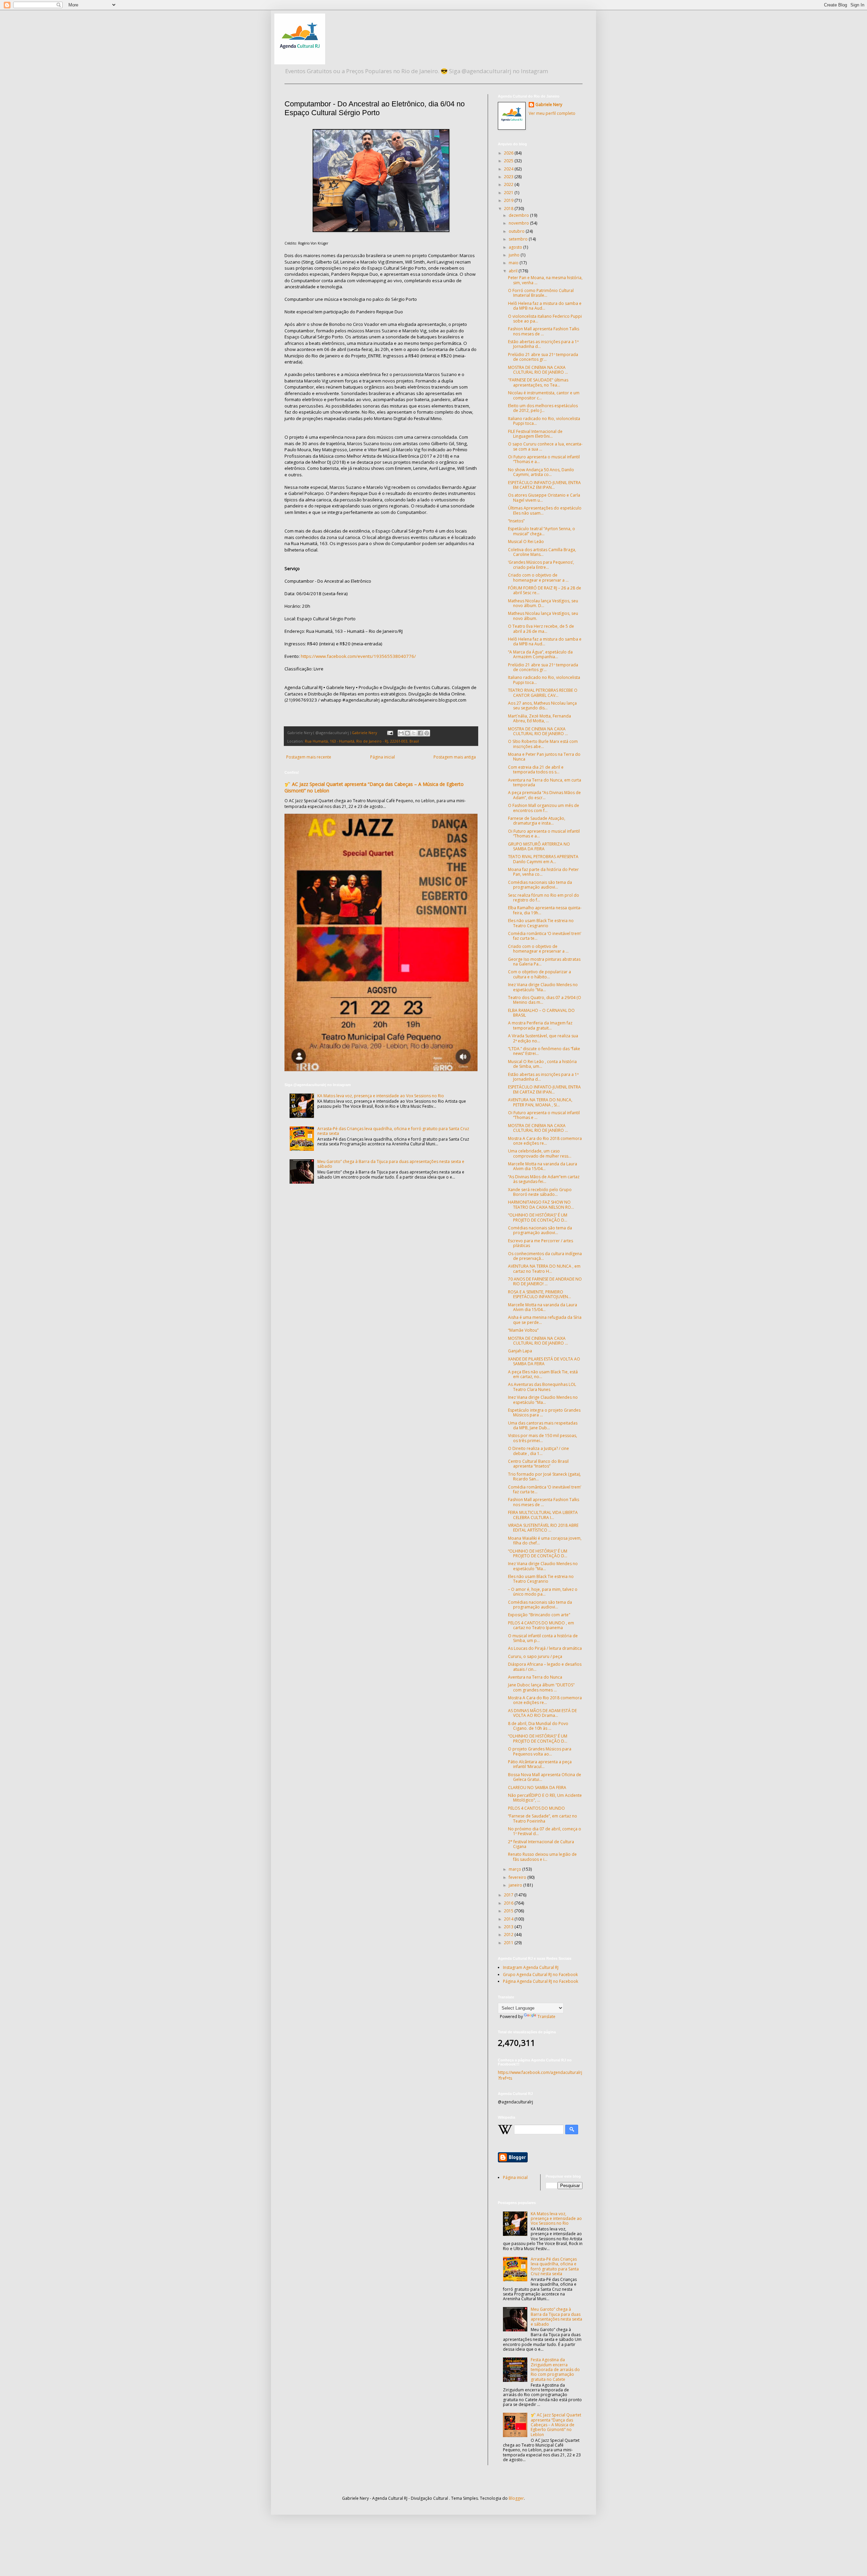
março (515, 1869)
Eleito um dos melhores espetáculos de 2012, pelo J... (543, 408)
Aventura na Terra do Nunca (535, 1677)
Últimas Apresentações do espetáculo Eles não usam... (545, 510)
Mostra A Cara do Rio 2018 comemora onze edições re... (545, 1141)
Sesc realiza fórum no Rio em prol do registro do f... (544, 898)
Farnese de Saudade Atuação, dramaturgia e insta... (537, 821)
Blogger (516, 2498)
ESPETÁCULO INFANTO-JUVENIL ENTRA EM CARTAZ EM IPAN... (544, 485)
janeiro (516, 1885)
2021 (509, 193)
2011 (509, 1943)
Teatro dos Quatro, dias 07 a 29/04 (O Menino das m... (545, 1000)
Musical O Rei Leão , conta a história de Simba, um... (542, 1064)
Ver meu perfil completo (552, 113)
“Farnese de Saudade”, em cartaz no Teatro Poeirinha (543, 1818)
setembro (519, 239)
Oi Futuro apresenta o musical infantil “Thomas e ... (544, 1115)
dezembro (519, 215)
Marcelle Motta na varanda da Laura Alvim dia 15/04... (543, 1166)
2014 (509, 1919)
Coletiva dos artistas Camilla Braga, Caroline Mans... (542, 552)
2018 (509, 209)
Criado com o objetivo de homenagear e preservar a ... (538, 577)
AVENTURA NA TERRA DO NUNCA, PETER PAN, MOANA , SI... (540, 1102)
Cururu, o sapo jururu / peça (535, 1656)
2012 (509, 1935)
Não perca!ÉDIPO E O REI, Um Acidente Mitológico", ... (545, 1798)
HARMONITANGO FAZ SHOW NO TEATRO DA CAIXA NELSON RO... (541, 1204)
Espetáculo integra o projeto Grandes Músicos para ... (544, 1412)
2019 (509, 200)
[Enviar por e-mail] (401, 733)
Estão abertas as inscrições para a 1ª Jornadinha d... (543, 344)
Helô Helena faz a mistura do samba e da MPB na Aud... (545, 306)
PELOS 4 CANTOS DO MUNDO (536, 1808)
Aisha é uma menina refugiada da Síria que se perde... (545, 1320)
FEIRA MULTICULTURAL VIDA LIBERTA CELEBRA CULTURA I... (543, 1515)
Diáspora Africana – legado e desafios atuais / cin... (545, 1667)
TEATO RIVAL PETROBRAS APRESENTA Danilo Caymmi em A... (543, 859)
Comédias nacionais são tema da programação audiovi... (540, 885)
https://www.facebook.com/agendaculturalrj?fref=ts (540, 2075)
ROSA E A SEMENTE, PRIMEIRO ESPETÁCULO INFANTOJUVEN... (540, 1294)
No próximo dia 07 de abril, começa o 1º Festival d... (545, 1831)
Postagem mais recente (309, 757)
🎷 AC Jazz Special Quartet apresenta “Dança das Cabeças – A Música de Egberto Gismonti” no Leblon (556, 2425)
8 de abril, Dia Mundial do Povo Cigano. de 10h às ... (538, 1726)
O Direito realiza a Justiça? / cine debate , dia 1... (538, 1451)
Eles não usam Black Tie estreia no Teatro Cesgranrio (541, 923)
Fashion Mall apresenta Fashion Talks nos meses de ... (544, 331)
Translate (546, 2017)
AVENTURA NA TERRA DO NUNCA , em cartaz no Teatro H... (544, 1269)
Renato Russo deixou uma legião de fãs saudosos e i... (542, 1857)
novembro (519, 223)
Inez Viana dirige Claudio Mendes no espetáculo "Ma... (543, 987)
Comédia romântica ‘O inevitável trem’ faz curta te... (545, 936)
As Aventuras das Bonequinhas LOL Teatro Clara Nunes (542, 1387)
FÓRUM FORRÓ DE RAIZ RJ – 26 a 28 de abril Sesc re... (545, 590)
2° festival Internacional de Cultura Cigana (541, 1844)
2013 (509, 1927)
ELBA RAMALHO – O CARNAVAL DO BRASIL (541, 1013)
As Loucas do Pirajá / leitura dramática (545, 1648)
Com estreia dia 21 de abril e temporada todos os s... (536, 770)
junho (515, 255)
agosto (516, 247)
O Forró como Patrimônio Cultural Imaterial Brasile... (541, 293)
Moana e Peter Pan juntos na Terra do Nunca (544, 757)
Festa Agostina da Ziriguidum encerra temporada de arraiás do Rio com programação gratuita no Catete (555, 2370)
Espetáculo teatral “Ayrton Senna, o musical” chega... (542, 531)
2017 (509, 1895)
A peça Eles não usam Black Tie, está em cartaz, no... (543, 1374)
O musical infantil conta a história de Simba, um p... (543, 1638)
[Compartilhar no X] (414, 733)
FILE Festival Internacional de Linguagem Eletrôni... (535, 434)
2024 (509, 169)
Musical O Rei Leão (526, 542)
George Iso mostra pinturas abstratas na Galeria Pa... (544, 962)
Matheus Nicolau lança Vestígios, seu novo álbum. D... (543, 603)
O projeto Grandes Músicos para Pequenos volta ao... (540, 1751)
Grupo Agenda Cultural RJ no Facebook (540, 1975)
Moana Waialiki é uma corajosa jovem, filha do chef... (545, 1541)
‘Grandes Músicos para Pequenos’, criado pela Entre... (541, 565)
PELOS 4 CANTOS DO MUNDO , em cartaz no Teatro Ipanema (541, 1625)
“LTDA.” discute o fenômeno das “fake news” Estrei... (544, 1051)
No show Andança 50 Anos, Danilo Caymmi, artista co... (541, 472)
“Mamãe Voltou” (523, 1330)
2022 (509, 184)
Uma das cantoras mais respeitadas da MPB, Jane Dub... (543, 1425)
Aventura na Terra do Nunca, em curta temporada (545, 782)
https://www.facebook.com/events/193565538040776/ (358, 656)
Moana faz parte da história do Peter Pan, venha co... (543, 872)
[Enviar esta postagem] (390, 733)
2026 (509, 153)
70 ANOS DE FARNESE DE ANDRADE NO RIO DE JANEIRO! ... (545, 1281)
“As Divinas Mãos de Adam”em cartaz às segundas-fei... (544, 1179)
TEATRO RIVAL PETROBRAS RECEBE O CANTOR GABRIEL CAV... (543, 693)
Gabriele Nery (549, 105)
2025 (509, 161)
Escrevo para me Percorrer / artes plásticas (541, 1243)
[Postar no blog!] (407, 733)
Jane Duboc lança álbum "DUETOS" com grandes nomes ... (541, 1687)
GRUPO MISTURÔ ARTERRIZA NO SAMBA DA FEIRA (539, 846)
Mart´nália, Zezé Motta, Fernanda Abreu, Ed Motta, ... (540, 718)
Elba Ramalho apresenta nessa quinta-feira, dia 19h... (545, 910)
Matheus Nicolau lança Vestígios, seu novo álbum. (543, 616)
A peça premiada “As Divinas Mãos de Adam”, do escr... (544, 795)
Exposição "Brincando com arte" (539, 1615)
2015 (509, 1911)
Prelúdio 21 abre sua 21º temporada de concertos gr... (543, 357)
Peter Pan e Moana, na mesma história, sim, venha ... (545, 280)
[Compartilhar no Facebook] (420, 733)
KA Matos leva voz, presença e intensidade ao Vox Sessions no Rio (381, 1096)
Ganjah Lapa (520, 1351)
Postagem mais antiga (455, 757)
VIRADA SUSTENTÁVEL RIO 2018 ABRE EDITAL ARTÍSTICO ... (543, 1528)
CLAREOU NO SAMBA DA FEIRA (537, 1788)
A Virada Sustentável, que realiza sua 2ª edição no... (543, 1038)
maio (514, 263)
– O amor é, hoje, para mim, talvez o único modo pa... (543, 1592)
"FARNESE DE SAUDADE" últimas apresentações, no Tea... (538, 382)
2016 (509, 1903)
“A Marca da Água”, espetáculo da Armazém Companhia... (540, 654)
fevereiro (518, 1877)
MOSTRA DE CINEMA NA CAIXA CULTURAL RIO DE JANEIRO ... (538, 370)
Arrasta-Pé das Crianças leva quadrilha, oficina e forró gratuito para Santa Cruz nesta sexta (393, 1131)
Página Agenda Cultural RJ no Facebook (541, 1981)
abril (514, 271)
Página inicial (383, 757)
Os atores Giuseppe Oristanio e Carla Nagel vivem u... (544, 497)
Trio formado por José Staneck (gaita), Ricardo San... (544, 1477)
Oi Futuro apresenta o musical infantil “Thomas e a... (544, 459)
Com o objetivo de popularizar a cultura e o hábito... (540, 974)
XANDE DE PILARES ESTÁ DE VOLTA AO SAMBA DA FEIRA (544, 1361)
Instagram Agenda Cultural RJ (531, 1967)
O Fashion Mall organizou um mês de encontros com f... (544, 808)
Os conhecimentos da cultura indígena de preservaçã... (545, 1256)
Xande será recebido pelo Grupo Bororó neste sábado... (540, 1192)
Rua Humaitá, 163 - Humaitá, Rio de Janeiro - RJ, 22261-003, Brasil (362, 741)
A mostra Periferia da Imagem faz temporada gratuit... (540, 1025)
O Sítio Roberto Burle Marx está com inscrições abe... (543, 744)
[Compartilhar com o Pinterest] (427, 733)
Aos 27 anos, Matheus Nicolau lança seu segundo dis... (542, 705)
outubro (517, 231)
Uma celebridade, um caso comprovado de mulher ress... (540, 1153)
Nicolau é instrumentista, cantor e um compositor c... (544, 395)
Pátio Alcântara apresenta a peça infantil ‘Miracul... (540, 1764)
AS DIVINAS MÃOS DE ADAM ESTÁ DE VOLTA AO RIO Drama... (542, 1713)
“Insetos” (516, 521)
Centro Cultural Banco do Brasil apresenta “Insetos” (538, 1464)
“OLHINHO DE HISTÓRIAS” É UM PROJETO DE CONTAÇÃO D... (538, 1217)
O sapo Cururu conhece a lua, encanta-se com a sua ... (545, 446)
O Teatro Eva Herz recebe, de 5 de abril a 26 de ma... (541, 629)
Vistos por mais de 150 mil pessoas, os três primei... (543, 1438)
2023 (509, 177)
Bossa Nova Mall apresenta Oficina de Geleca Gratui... (545, 1777)
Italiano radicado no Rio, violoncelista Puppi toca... (544, 421)
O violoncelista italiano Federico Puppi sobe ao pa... (545, 319)
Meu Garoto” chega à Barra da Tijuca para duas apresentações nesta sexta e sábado (391, 1164)
